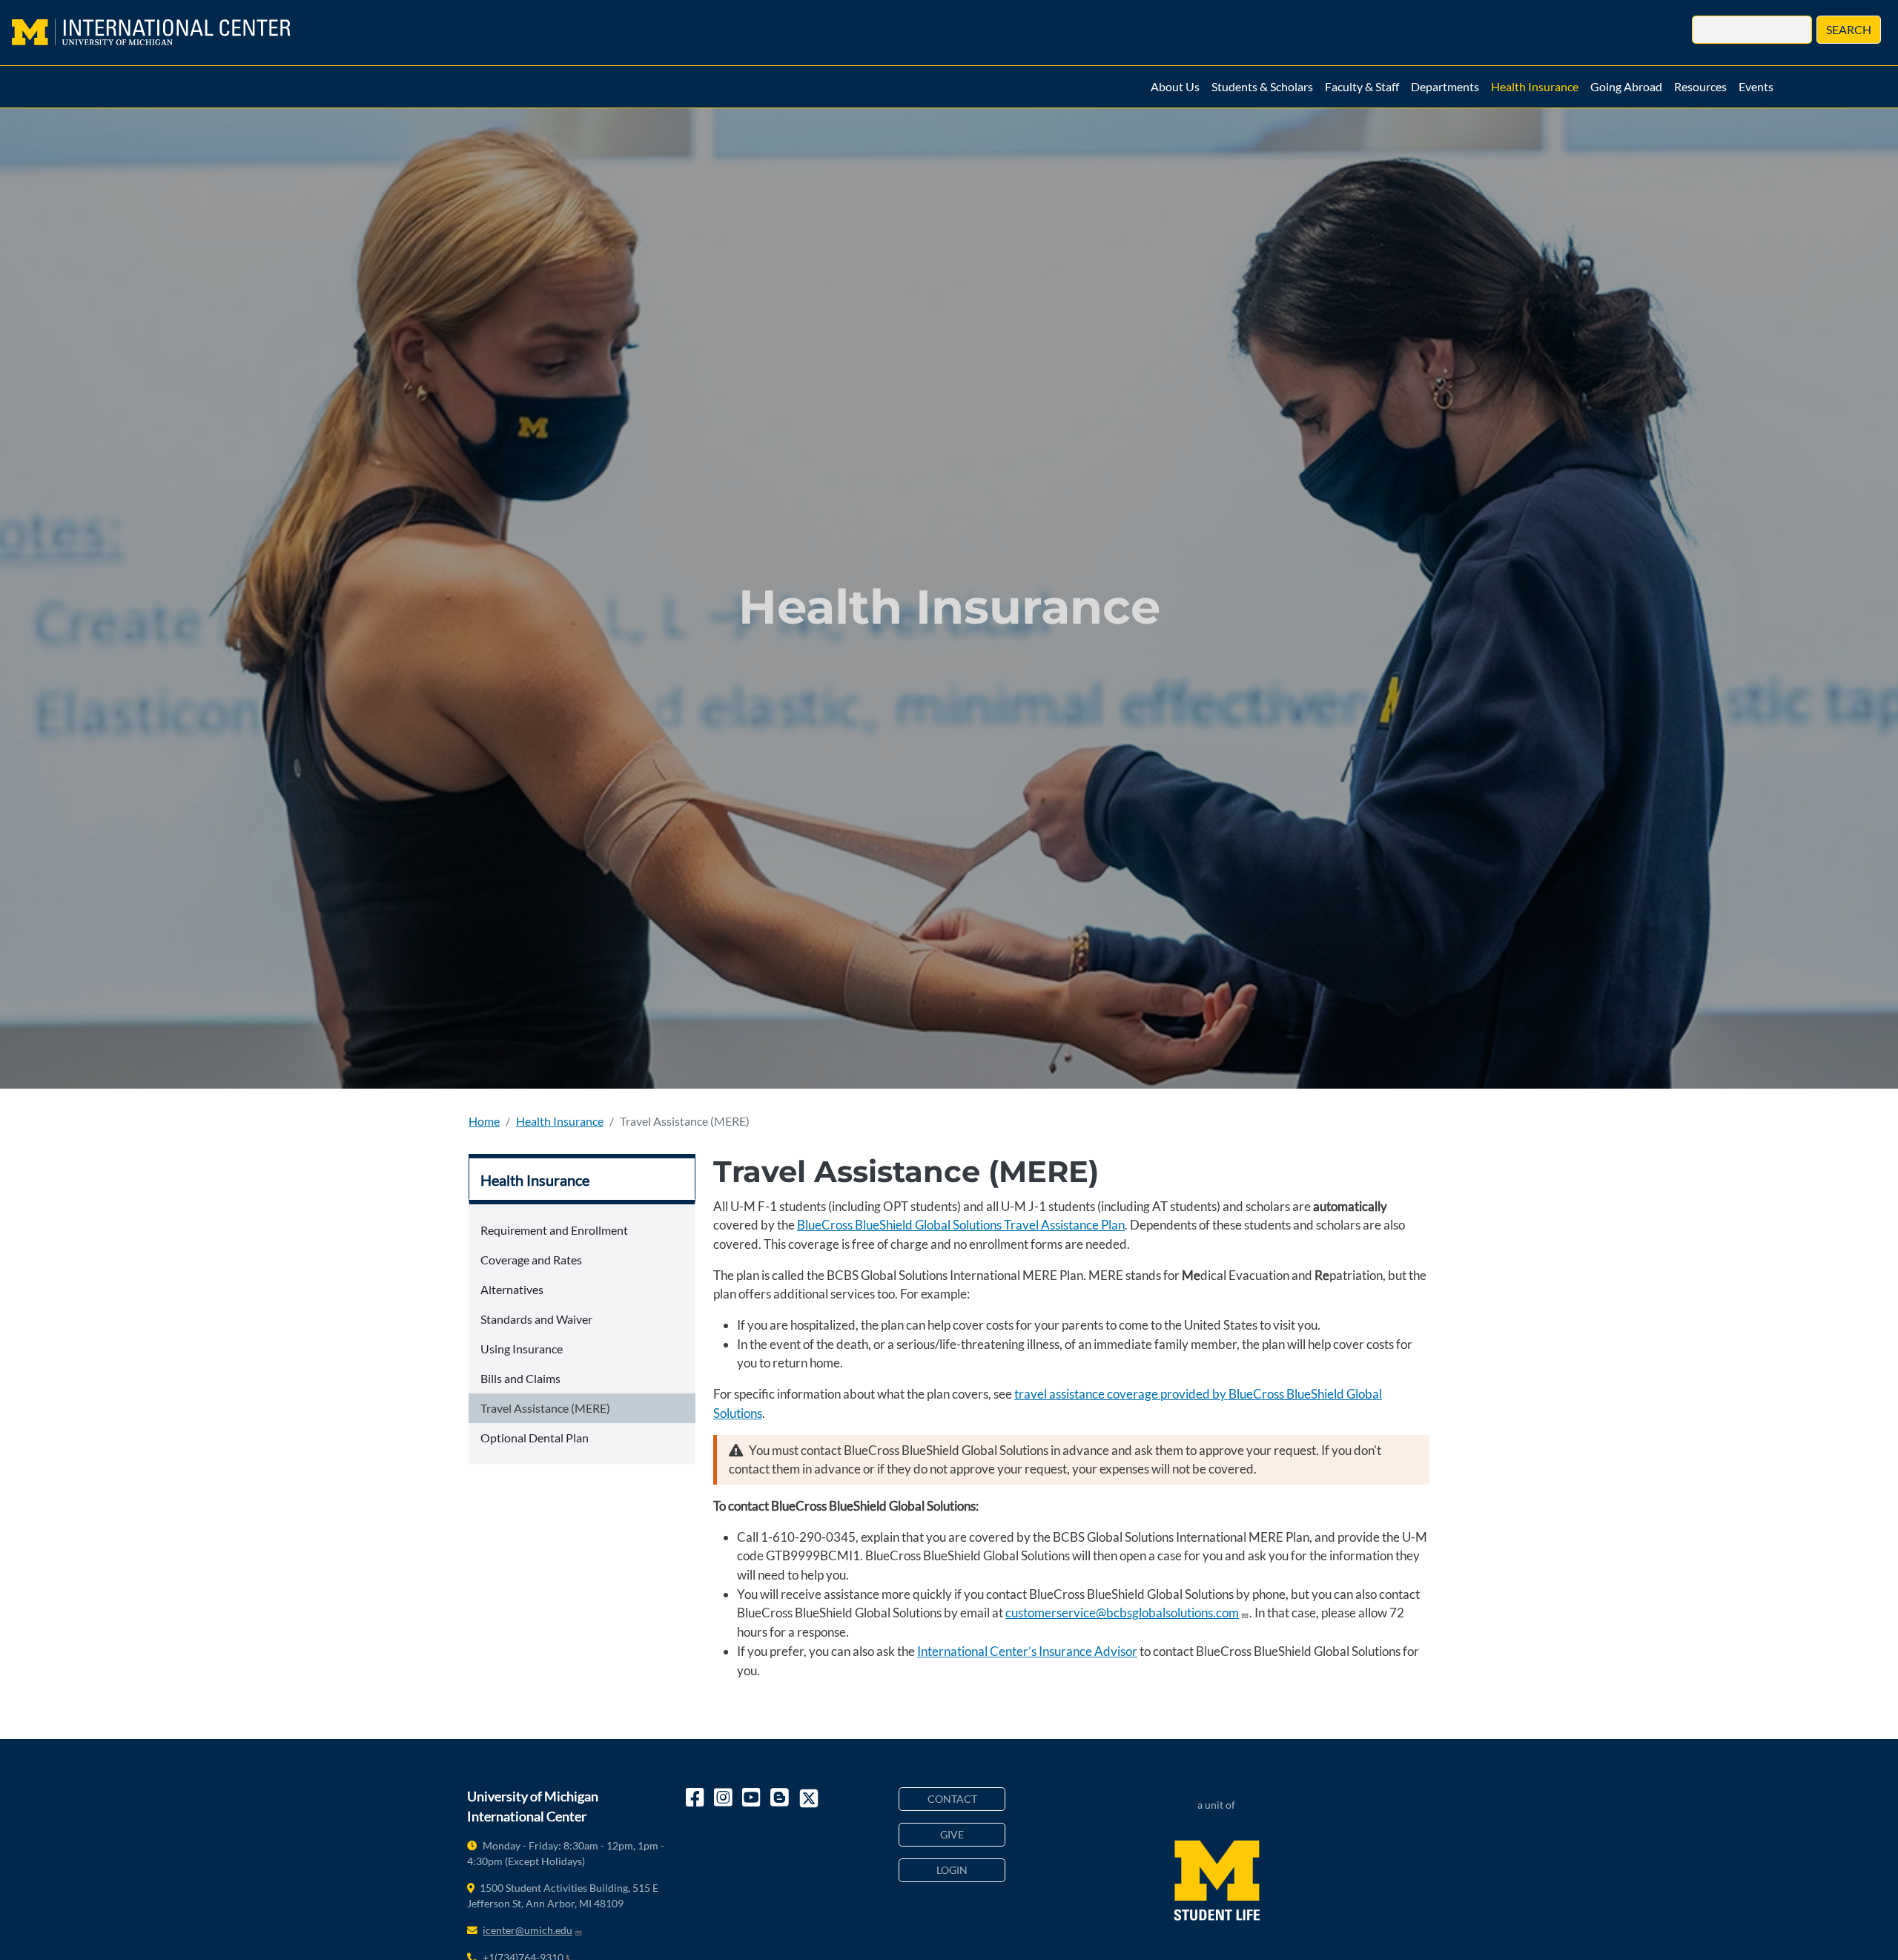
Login (952, 1870)
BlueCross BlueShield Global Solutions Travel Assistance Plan (961, 1225)
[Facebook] (696, 1798)
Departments (1445, 86)
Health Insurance (1535, 86)
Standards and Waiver (536, 1319)
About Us (1175, 86)
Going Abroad (1626, 86)
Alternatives (512, 1289)
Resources (1700, 86)
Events (1756, 86)
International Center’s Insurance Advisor (1027, 1651)
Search (1849, 29)
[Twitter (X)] (809, 1798)
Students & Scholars (1262, 86)
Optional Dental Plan (535, 1438)
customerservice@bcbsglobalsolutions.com (1122, 1613)
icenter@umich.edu (528, 1930)
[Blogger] (781, 1798)
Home (484, 1121)
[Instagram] (724, 1798)
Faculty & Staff (1362, 86)
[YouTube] (753, 1798)
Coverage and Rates (531, 1260)
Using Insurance (522, 1349)
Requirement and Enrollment (554, 1230)
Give (952, 1834)
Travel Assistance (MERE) (545, 1408)
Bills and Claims (520, 1378)
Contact (952, 1799)
